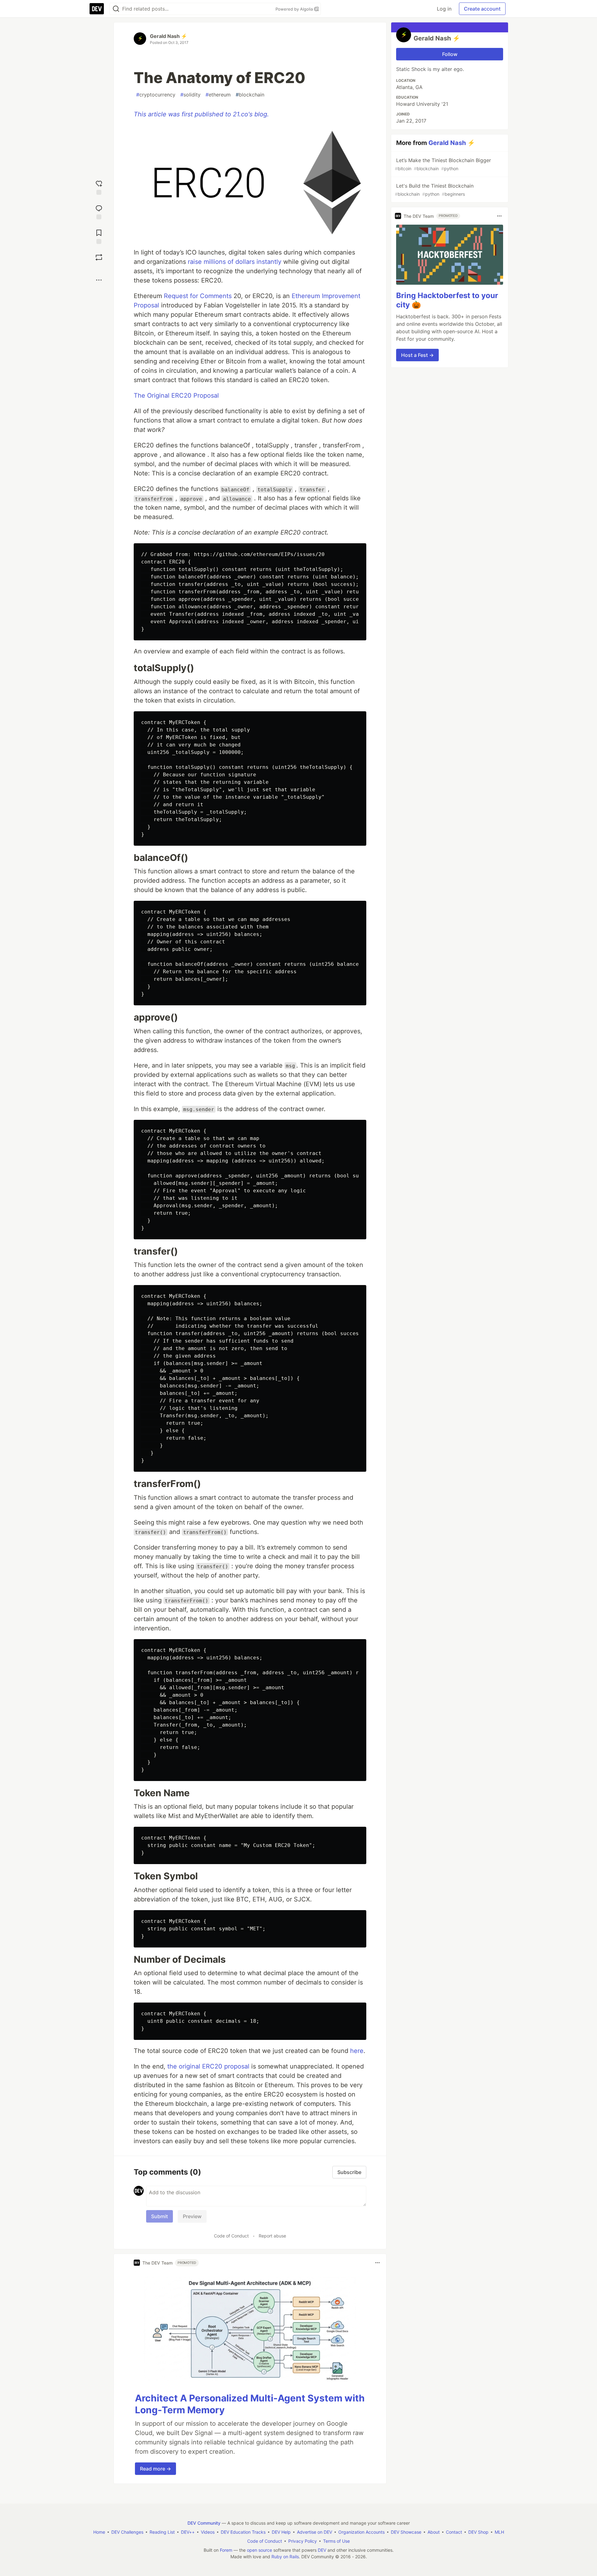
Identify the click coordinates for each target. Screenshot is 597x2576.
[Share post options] (99, 280)
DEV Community (204, 2523)
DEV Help (281, 2532)
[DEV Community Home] (97, 9)
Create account (482, 9)
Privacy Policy (303, 2541)
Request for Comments (198, 296)
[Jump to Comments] (99, 211)
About (434, 2532)
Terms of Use (336, 2541)
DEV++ (188, 2532)
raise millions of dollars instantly (235, 262)
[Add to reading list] (99, 236)
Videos (208, 2532)
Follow (450, 54)
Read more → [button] (155, 2469)
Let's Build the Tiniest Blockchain (434, 190)
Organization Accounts (361, 2532)
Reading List (162, 2532)
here (357, 2051)
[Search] (116, 9)
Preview (192, 2216)
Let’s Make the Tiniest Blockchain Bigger (443, 164)
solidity (190, 95)
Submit (160, 2216)
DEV (322, 2550)
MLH (499, 2532)
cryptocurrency (156, 95)
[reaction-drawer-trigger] (99, 187)
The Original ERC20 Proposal (176, 395)
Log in (444, 9)
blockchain (250, 95)
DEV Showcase (406, 2532)
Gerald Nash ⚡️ (169, 36)
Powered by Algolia (295, 9)
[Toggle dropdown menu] (377, 2263)
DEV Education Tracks (243, 2532)
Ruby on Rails (285, 2557)
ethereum (218, 95)
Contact (454, 2532)
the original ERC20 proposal (208, 2066)
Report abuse (272, 2236)
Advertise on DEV (315, 2532)
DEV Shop (478, 2532)
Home (99, 2532)
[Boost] (99, 257)
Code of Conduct (231, 2236)
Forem (226, 2550)
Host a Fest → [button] (417, 355)
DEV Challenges (127, 2532)
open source (259, 2550)
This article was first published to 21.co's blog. (201, 114)
